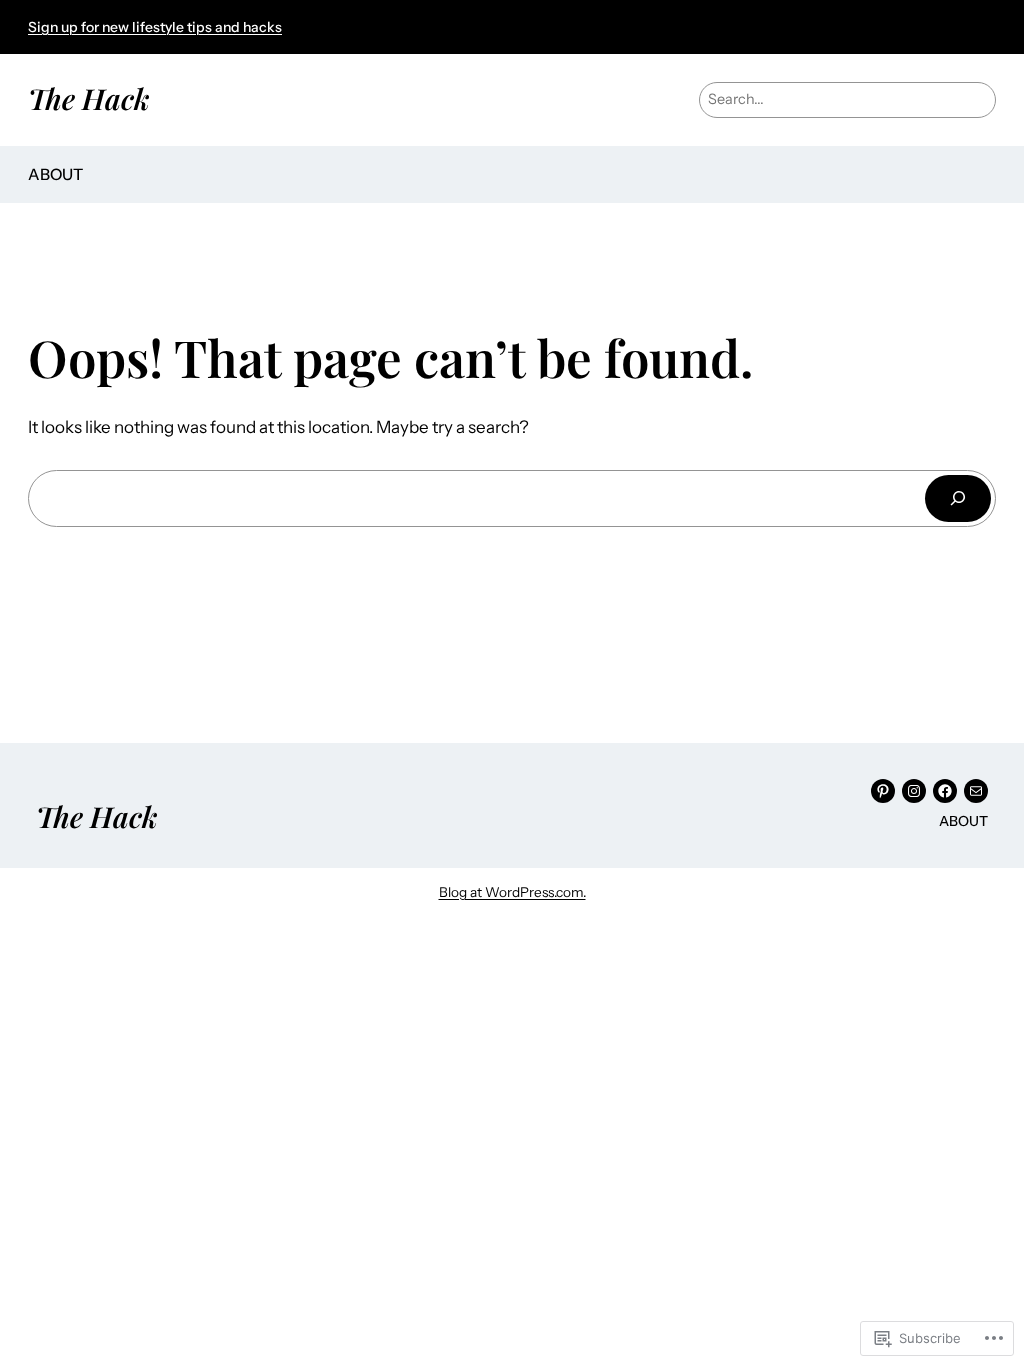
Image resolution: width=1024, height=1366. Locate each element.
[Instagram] (914, 791)
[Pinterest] (883, 791)
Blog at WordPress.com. (512, 892)
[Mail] (976, 791)
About (55, 174)
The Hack (89, 98)
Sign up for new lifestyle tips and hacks (155, 27)
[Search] (958, 498)
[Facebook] (945, 791)
